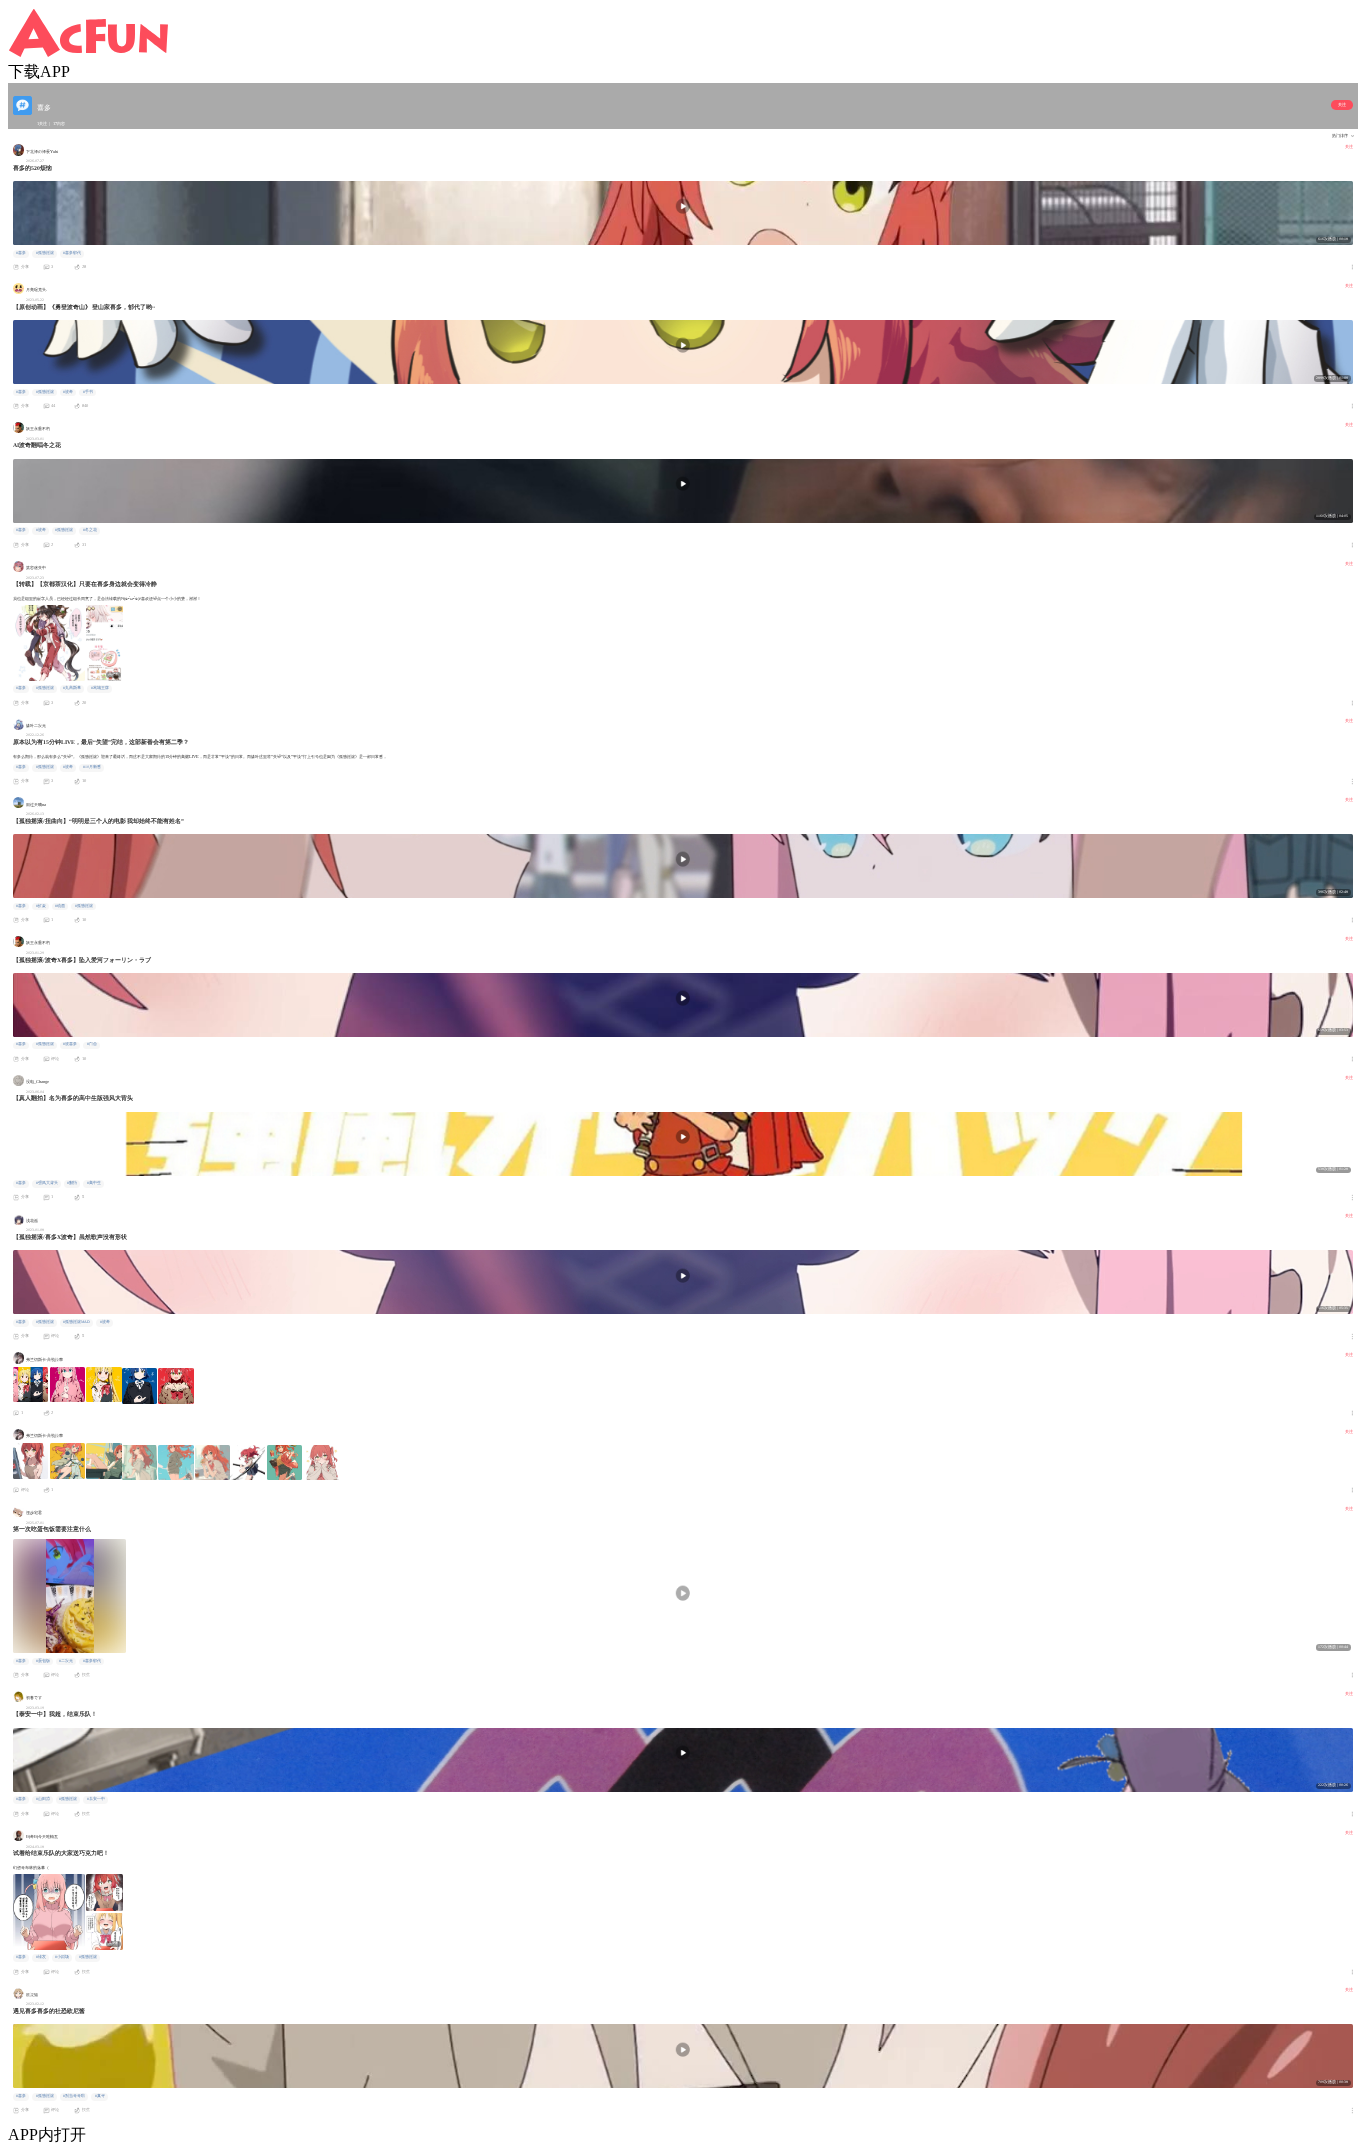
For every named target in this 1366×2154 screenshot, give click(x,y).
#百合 (92, 1044)
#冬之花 (90, 530)
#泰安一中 (96, 1799)
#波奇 (68, 392)
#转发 (41, 1957)
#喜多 (21, 253)
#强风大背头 (47, 1183)
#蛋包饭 (43, 1661)
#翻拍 (72, 1183)
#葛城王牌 (100, 688)
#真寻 (100, 2096)
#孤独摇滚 (45, 253)
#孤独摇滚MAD (76, 1322)
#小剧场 (62, 1957)
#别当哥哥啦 (74, 2096)
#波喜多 (70, 1044)
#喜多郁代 (72, 253)
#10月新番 (92, 767)
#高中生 (94, 1183)
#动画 (60, 906)
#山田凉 (43, 1799)
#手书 (88, 392)
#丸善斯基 (72, 688)
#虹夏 (41, 906)
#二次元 (66, 1661)
